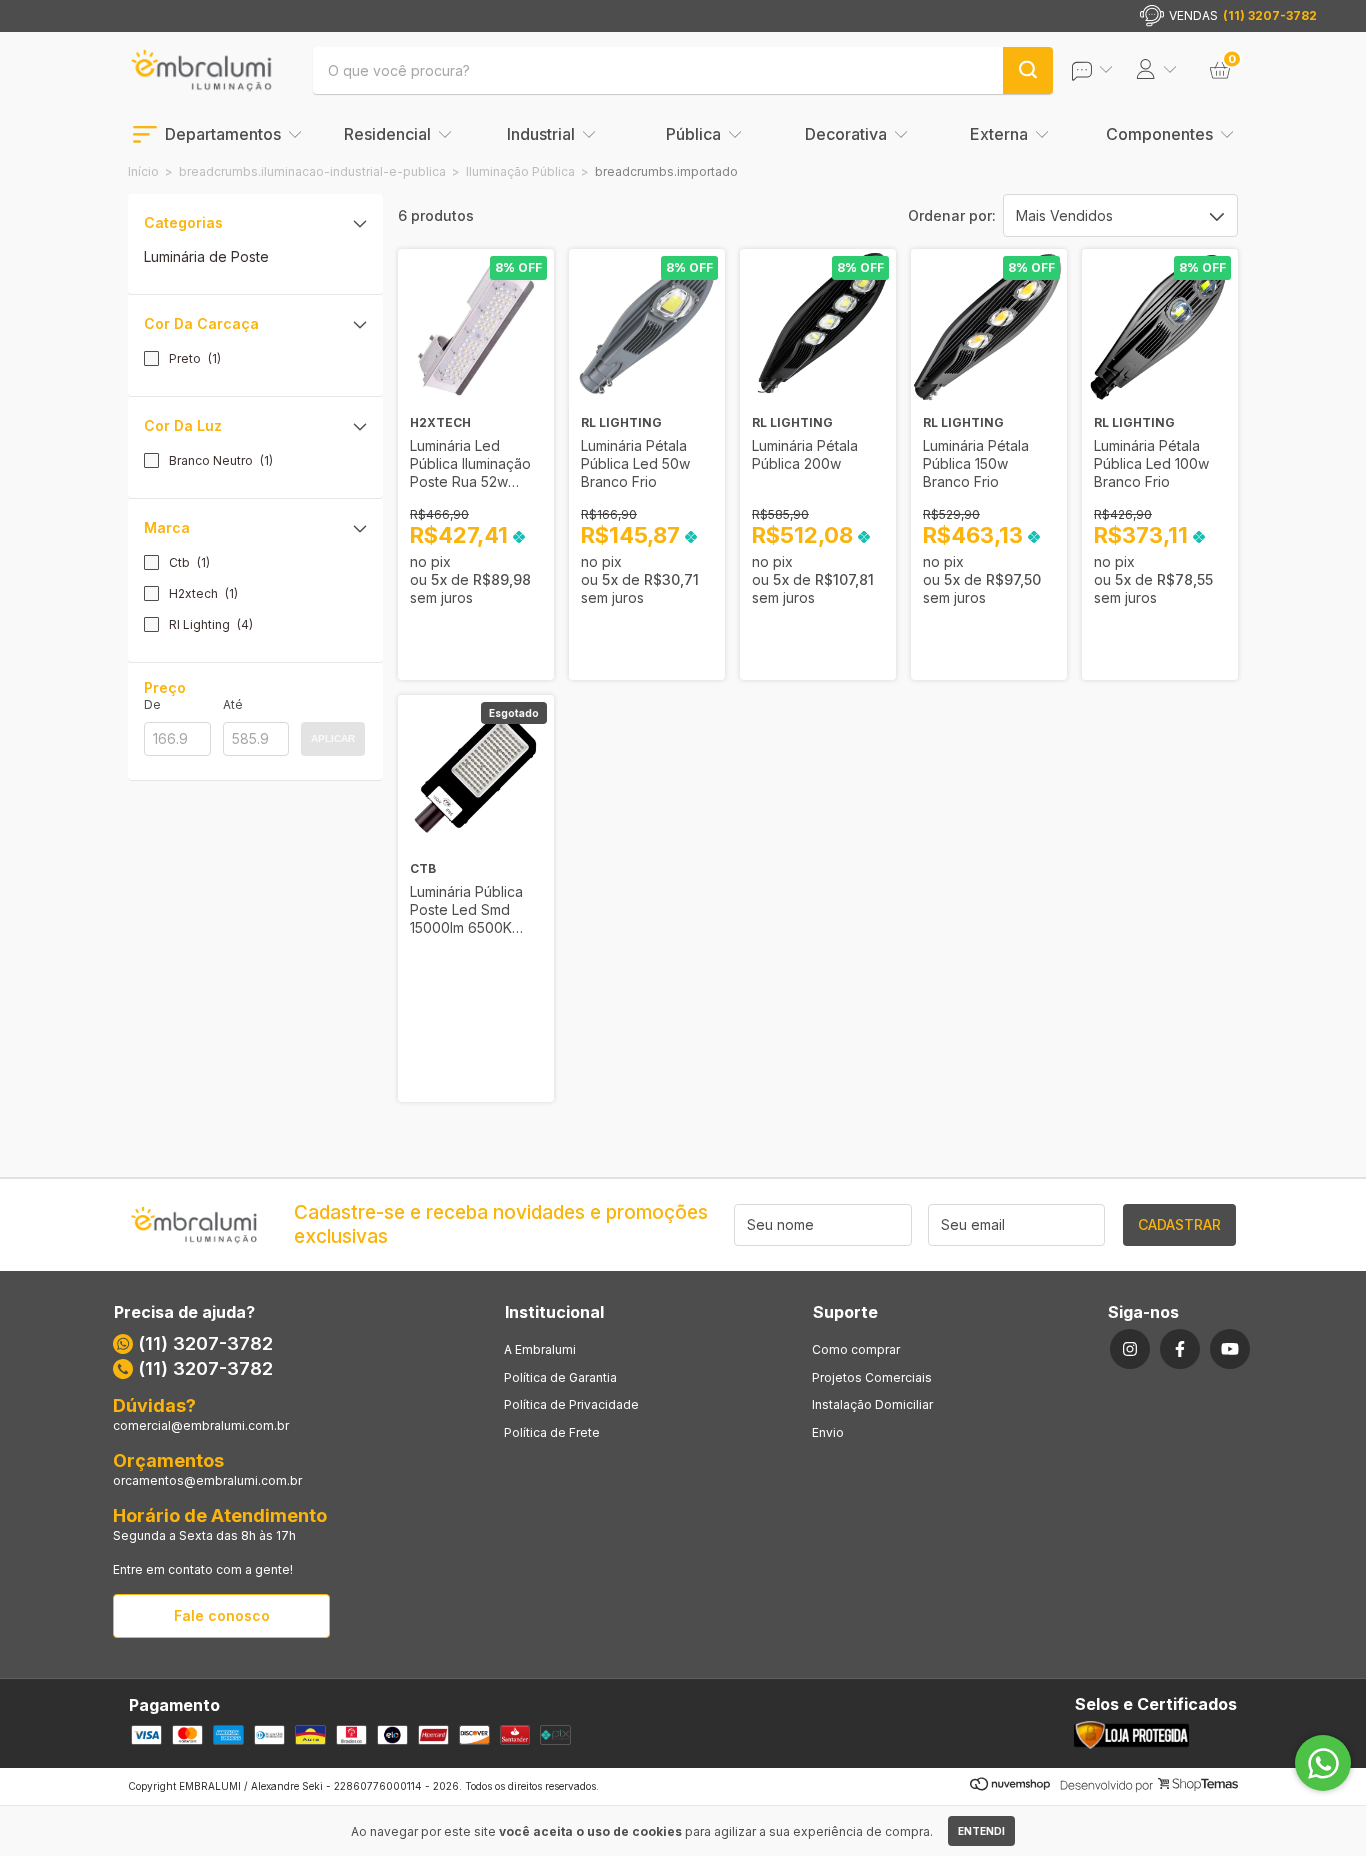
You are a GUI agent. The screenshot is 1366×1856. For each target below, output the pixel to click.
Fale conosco (222, 1615)
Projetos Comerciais (872, 1377)
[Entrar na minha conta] (1106, 70)
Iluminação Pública (520, 171)
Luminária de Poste (206, 256)
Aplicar (333, 738)
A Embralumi (540, 1349)
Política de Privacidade (571, 1404)
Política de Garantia (560, 1377)
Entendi (981, 1831)
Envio (828, 1432)
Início (143, 171)
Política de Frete (552, 1432)
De (152, 704)
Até (233, 704)
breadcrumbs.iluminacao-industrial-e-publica (312, 171)
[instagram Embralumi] (1130, 1349)
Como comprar (856, 1349)
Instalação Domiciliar (872, 1404)
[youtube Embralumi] (1230, 1349)
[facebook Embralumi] (1180, 1349)
